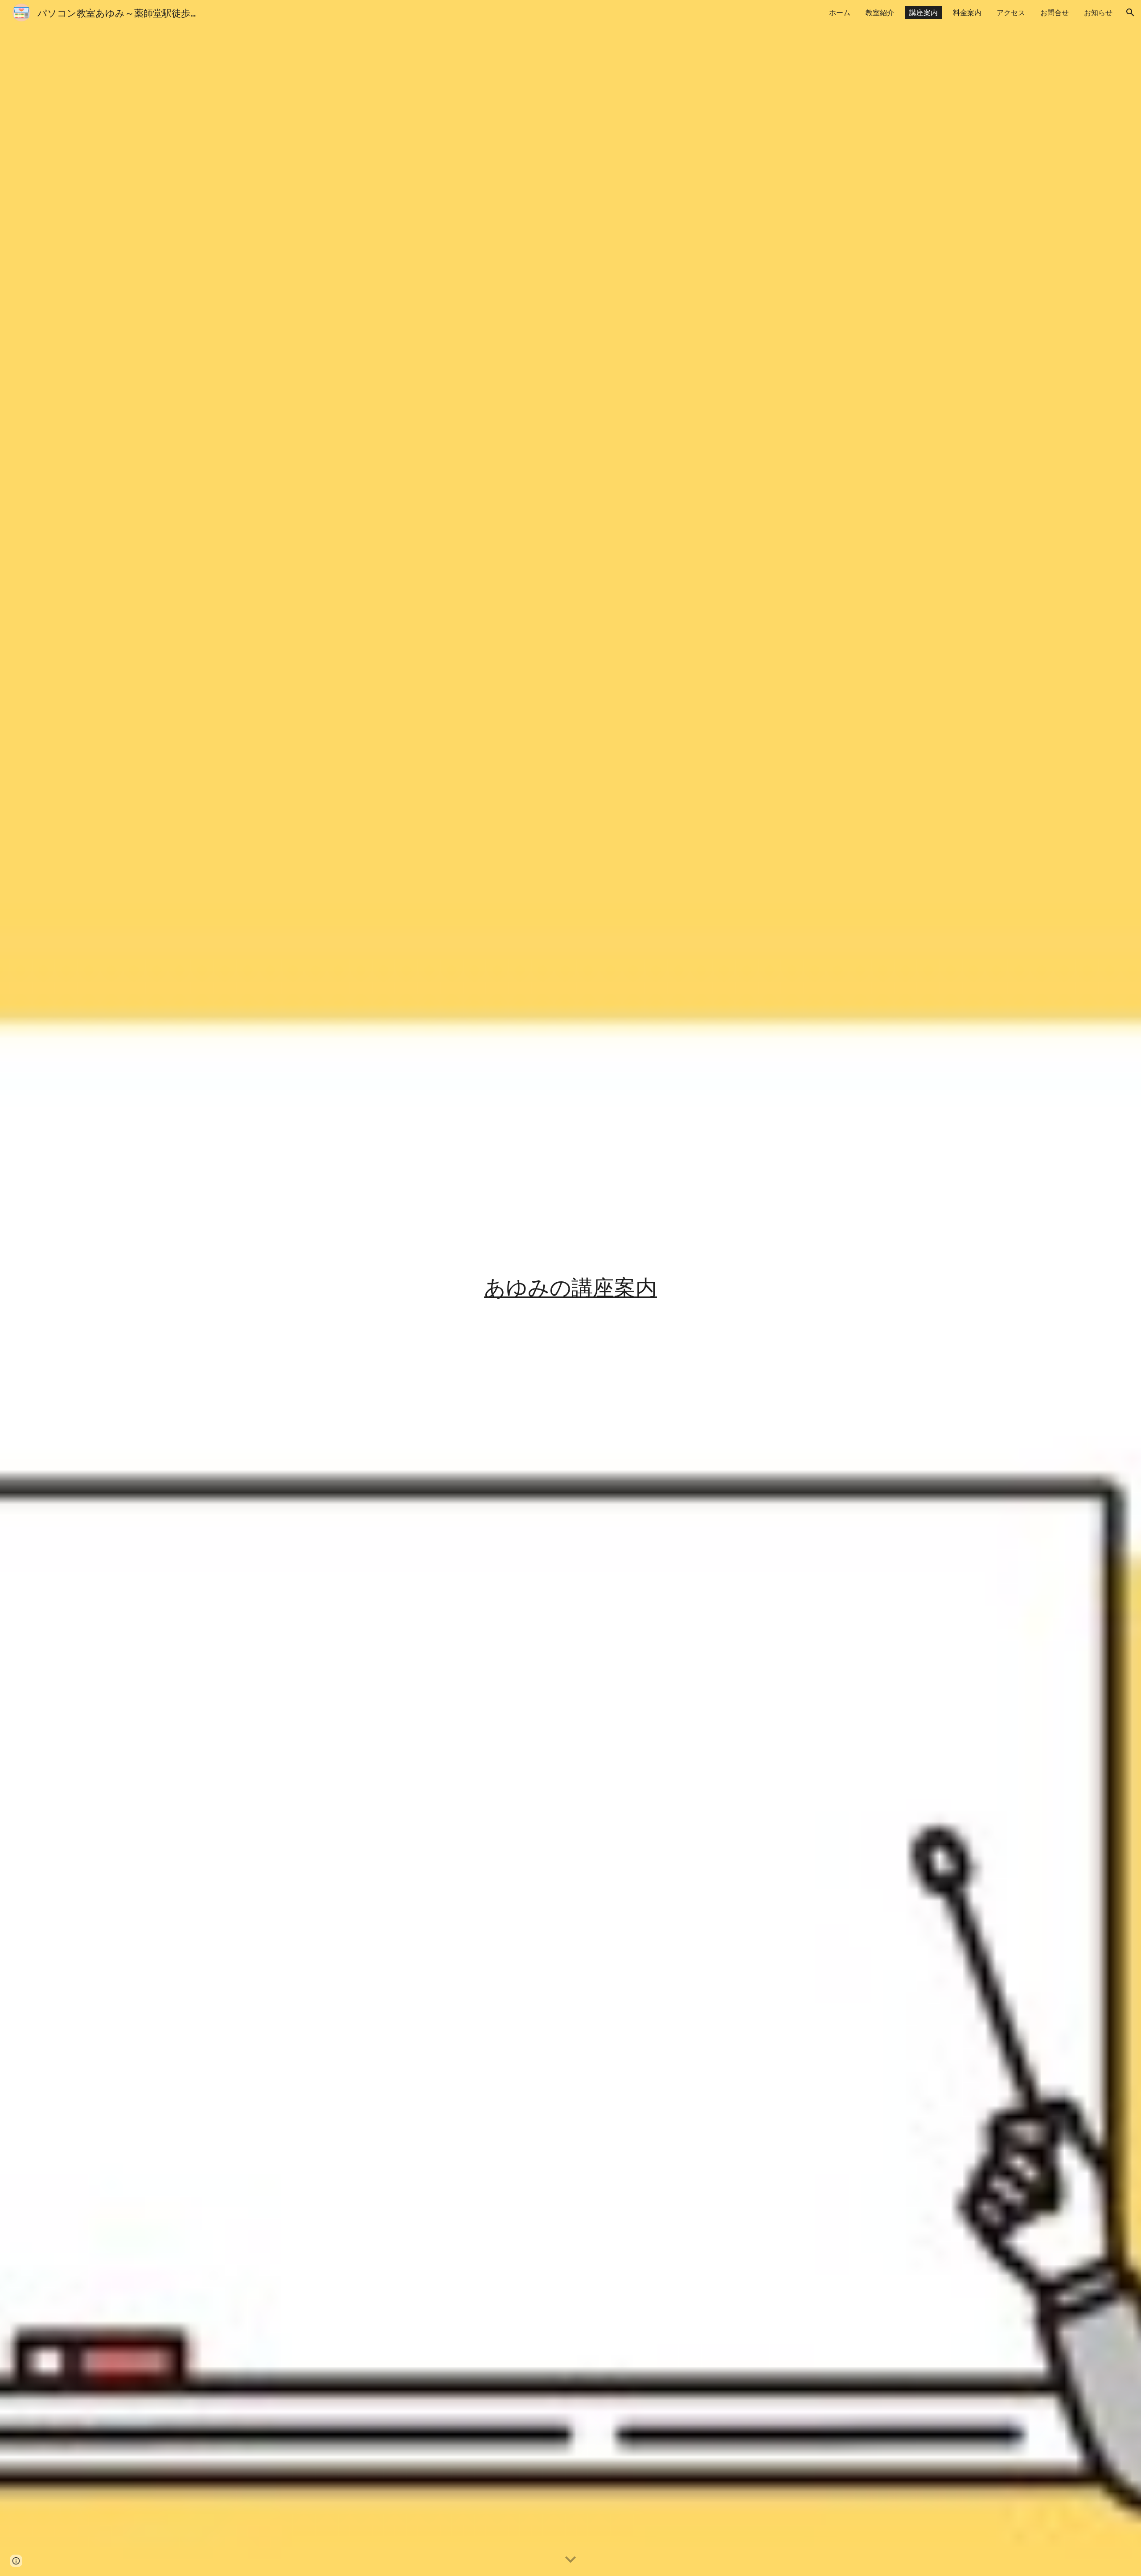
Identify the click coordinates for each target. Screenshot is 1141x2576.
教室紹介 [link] (880, 12)
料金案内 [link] (967, 12)
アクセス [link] (1011, 12)
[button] (1130, 12)
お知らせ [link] (1098, 12)
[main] (570, 1288)
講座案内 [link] (923, 12)
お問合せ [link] (1055, 12)
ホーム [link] (840, 12)
